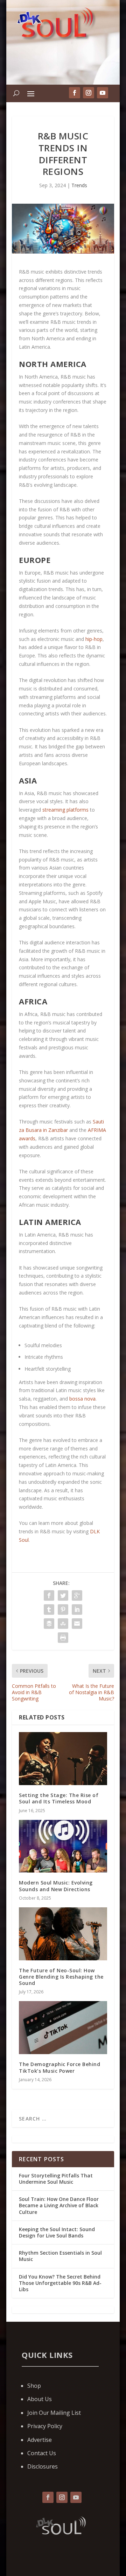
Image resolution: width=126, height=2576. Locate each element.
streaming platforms (65, 810)
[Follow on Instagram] (62, 2497)
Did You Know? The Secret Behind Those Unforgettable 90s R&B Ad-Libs (60, 2283)
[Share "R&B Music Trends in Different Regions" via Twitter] (63, 1595)
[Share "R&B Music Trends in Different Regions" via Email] (77, 1624)
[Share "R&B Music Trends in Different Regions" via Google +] (77, 1595)
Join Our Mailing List (54, 2413)
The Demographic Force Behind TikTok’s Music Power (59, 2067)
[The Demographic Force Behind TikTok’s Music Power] (63, 2028)
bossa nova (82, 1399)
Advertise (40, 2440)
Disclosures (43, 2466)
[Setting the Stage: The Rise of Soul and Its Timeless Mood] (63, 1759)
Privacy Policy (45, 2426)
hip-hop (94, 639)
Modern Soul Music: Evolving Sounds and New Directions (56, 1886)
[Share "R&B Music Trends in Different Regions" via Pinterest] (63, 1610)
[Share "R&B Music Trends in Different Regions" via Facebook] (49, 1595)
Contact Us (42, 2453)
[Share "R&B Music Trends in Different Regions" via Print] (63, 1638)
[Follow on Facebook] (48, 2497)
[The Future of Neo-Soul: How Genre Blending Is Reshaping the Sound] (63, 1934)
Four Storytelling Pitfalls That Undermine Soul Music (56, 2179)
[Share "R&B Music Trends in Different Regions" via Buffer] (49, 1624)
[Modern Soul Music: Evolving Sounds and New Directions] (63, 1846)
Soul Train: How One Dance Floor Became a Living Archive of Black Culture (59, 2205)
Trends (79, 185)
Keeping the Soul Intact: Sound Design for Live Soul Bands (57, 2232)
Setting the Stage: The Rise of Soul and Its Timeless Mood (59, 1798)
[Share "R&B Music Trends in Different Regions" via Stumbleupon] (63, 1624)
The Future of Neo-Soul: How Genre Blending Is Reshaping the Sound (61, 1977)
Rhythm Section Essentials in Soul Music (60, 2256)
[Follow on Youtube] (76, 2497)
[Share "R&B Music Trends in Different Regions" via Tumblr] (49, 1610)
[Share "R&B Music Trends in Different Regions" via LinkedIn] (77, 1610)
